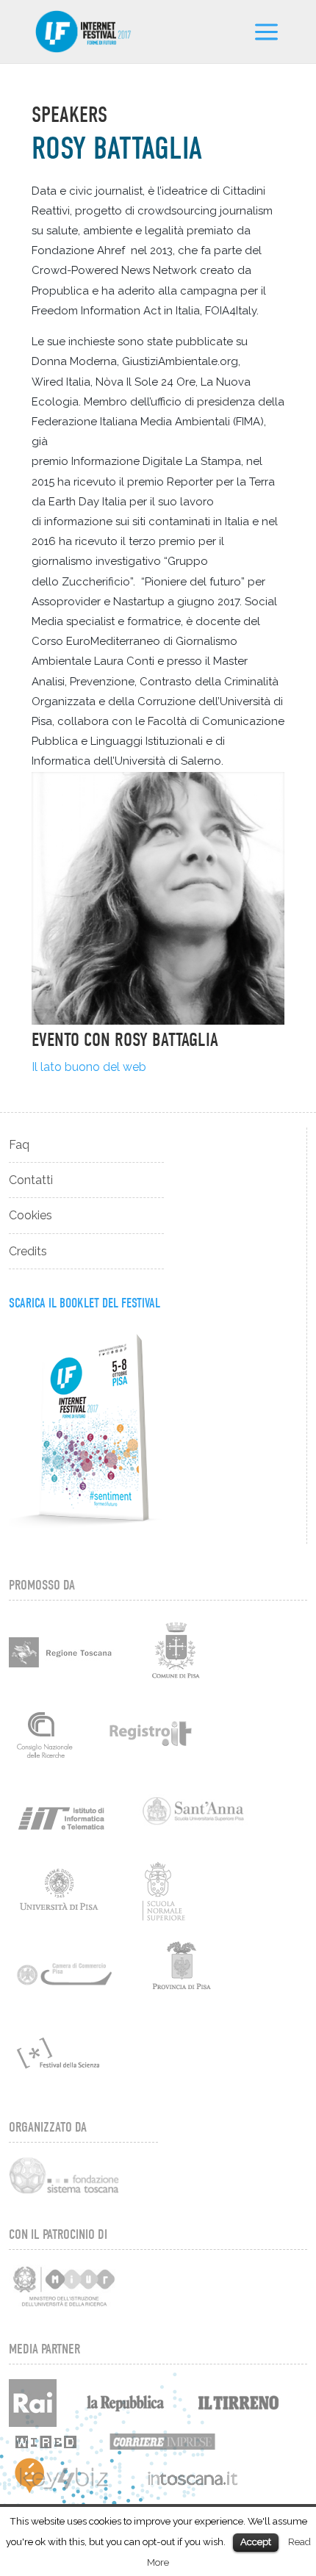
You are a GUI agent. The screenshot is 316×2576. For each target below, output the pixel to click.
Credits (28, 1251)
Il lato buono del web (89, 1067)
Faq (19, 1145)
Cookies (30, 1215)
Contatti (31, 1180)
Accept (256, 2542)
